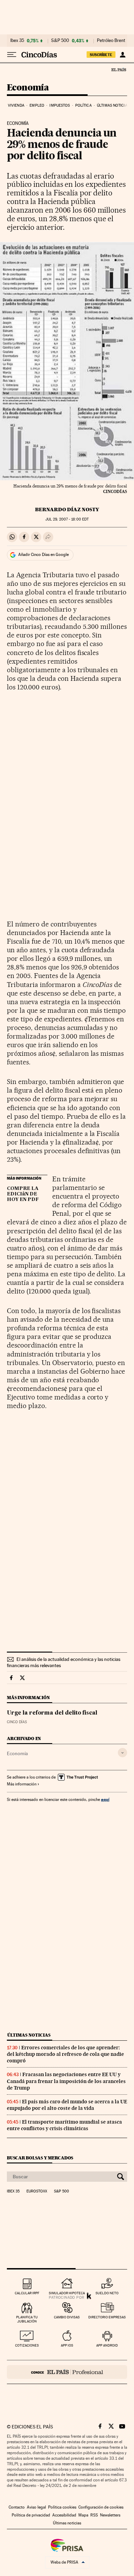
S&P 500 (60, 41)
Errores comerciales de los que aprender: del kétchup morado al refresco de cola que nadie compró (65, 2054)
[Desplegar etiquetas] (122, 1753)
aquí (105, 1799)
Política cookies (62, 2507)
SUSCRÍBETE (101, 55)
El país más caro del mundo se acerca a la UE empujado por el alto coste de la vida (67, 2105)
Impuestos (60, 105)
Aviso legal (36, 2507)
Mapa (83, 2515)
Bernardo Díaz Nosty (67, 509)
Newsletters (110, 2515)
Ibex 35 (17, 41)
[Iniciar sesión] (122, 55)
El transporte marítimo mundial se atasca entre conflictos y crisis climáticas (64, 2125)
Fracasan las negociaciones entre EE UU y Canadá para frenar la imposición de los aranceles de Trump (66, 2081)
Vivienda (16, 105)
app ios (67, 2345)
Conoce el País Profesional (67, 2372)
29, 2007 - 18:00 (67, 519)
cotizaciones (27, 2345)
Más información (22, 1784)
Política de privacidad (31, 2515)
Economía (28, 88)
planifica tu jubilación (27, 2319)
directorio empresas (107, 2317)
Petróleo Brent (111, 41)
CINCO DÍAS (17, 1722)
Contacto (17, 2507)
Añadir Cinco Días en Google (43, 555)
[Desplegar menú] (12, 55)
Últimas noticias (113, 105)
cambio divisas (67, 2317)
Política (83, 105)
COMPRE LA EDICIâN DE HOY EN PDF (23, 1194)
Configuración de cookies (101, 2507)
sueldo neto (107, 2293)
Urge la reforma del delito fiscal (52, 1713)
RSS (94, 2515)
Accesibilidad (64, 2515)
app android (107, 2345)
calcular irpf (27, 2293)
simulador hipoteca (67, 2293)
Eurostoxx (37, 2191)
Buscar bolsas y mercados (40, 2158)
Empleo (37, 105)
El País (119, 69)
